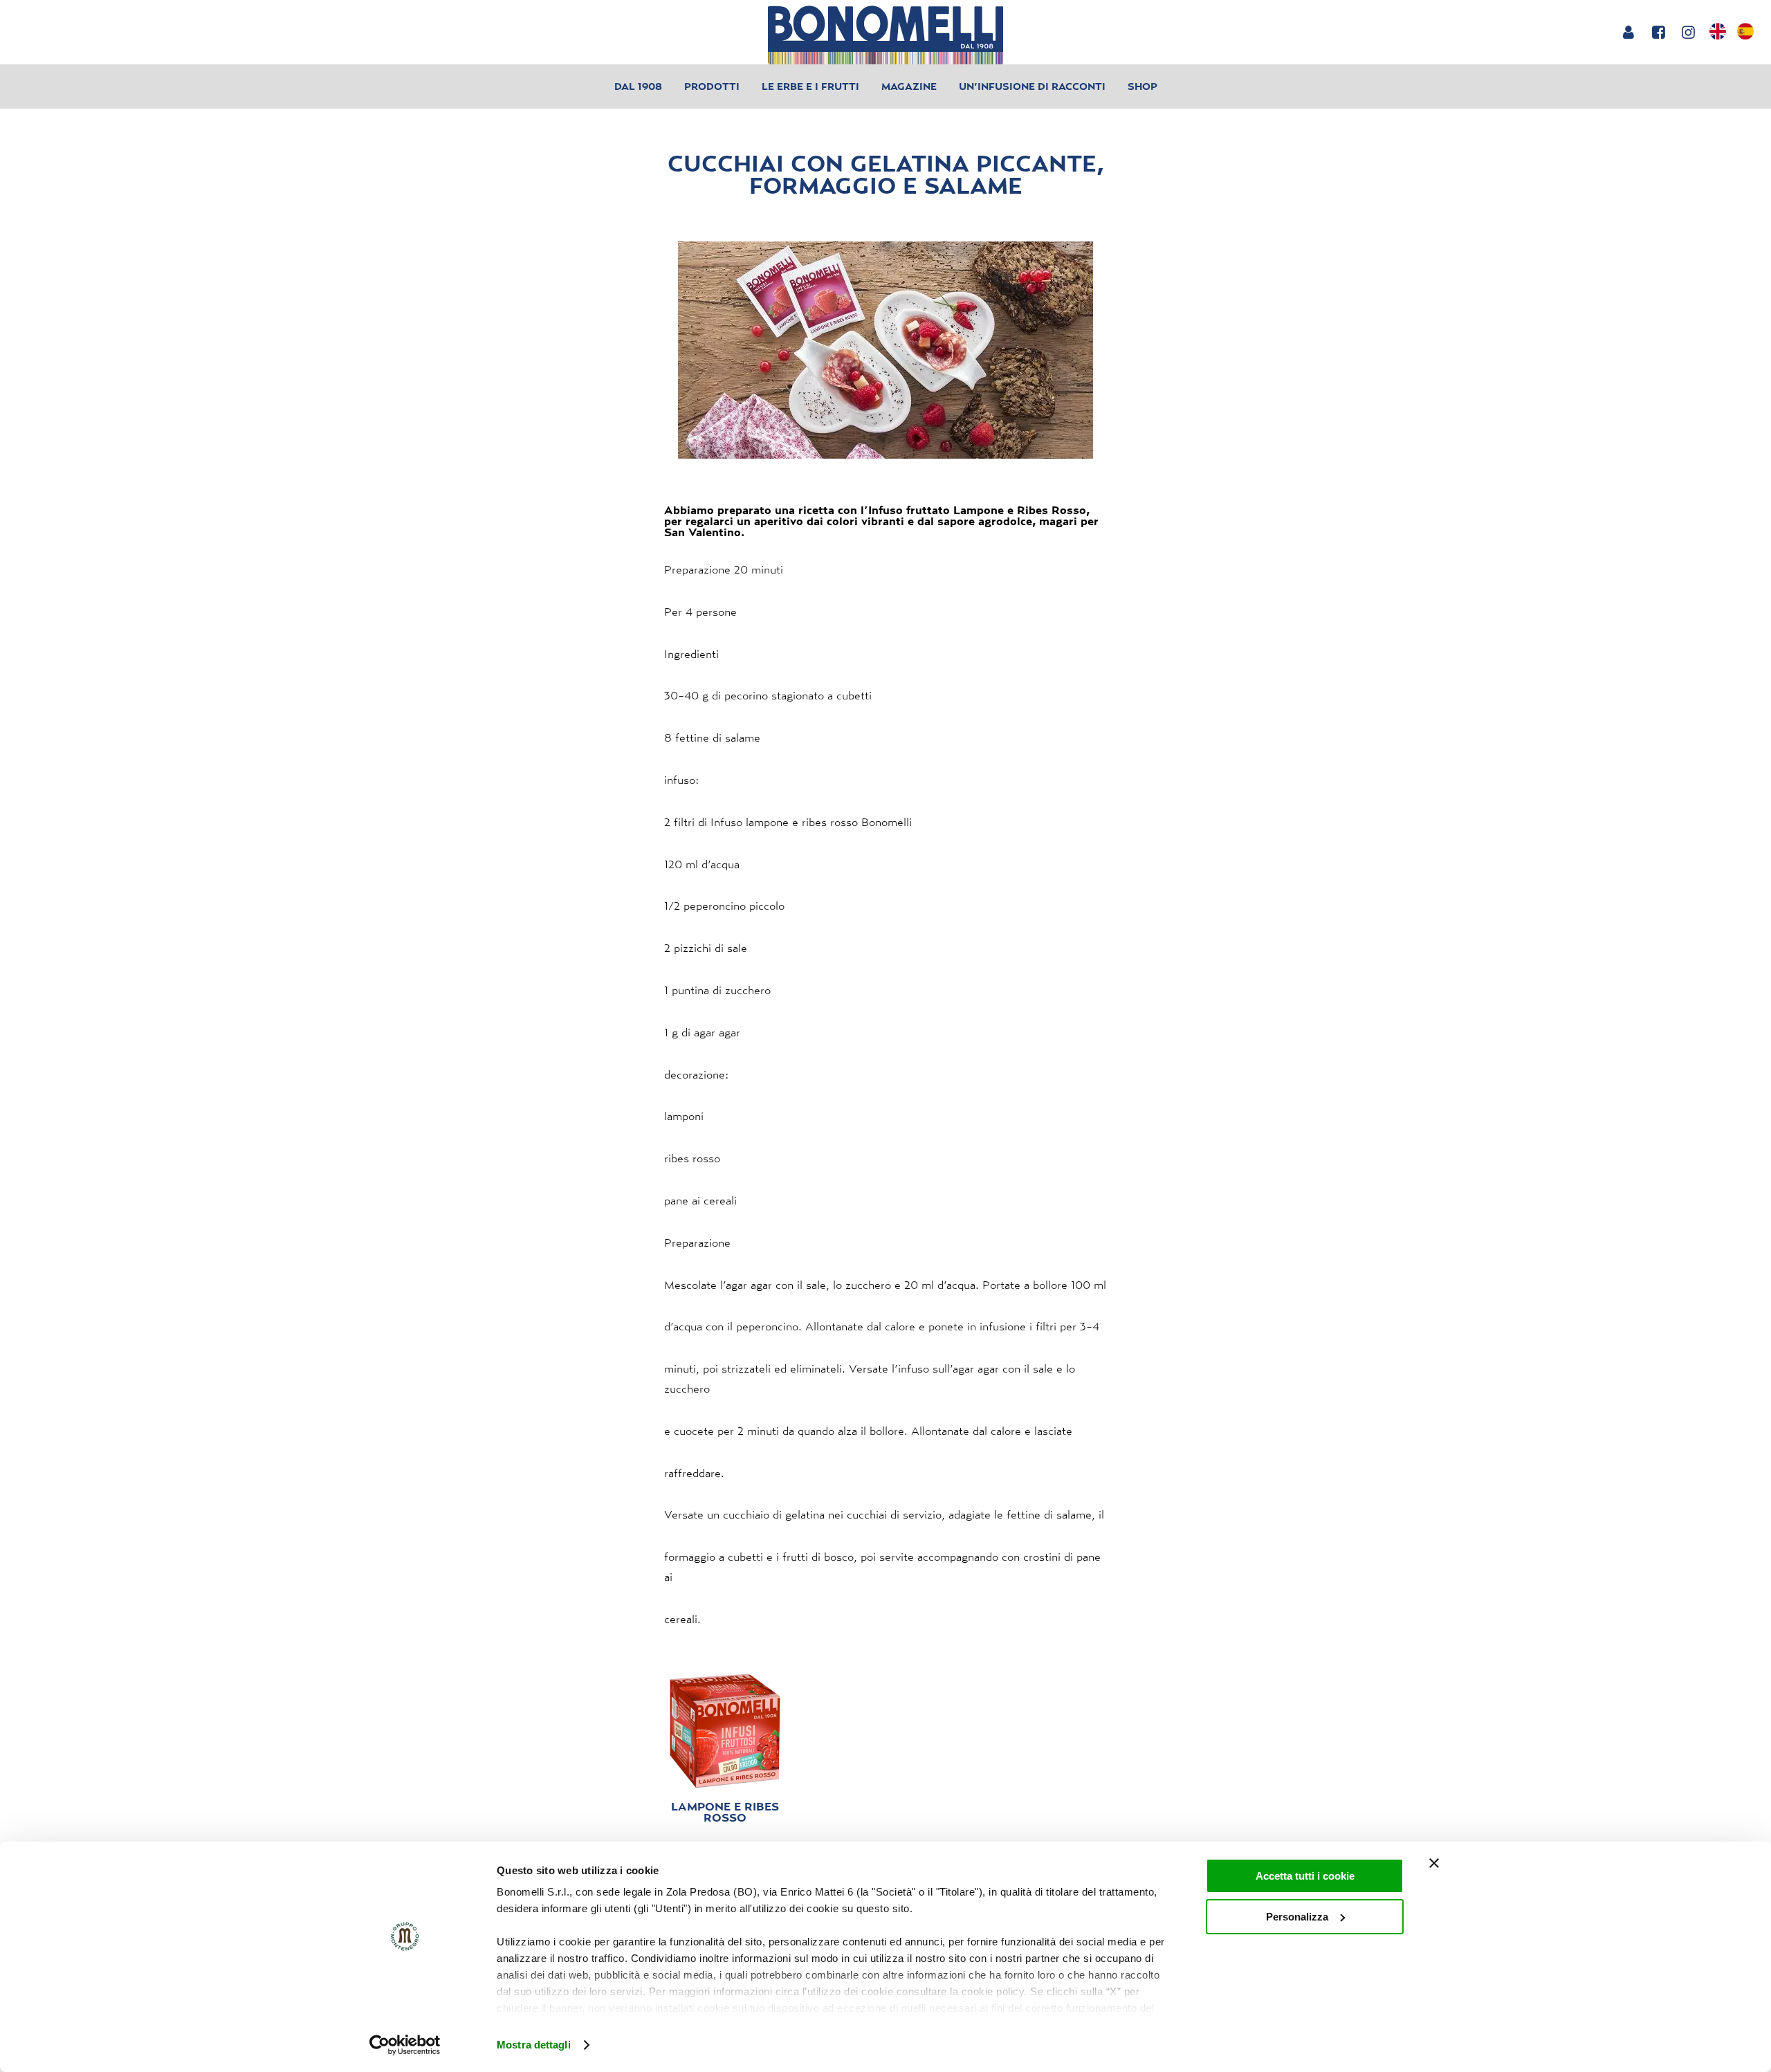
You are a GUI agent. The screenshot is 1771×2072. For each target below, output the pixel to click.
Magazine (909, 86)
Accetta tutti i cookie (1305, 1876)
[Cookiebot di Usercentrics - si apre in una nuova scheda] (405, 2045)
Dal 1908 (638, 86)
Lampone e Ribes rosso (725, 1812)
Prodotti (712, 86)
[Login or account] (1628, 32)
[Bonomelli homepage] (885, 35)
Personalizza (1297, 1917)
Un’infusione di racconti (1032, 86)
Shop (1143, 86)
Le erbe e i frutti (810, 86)
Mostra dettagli (534, 2045)
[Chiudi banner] (1434, 1863)
